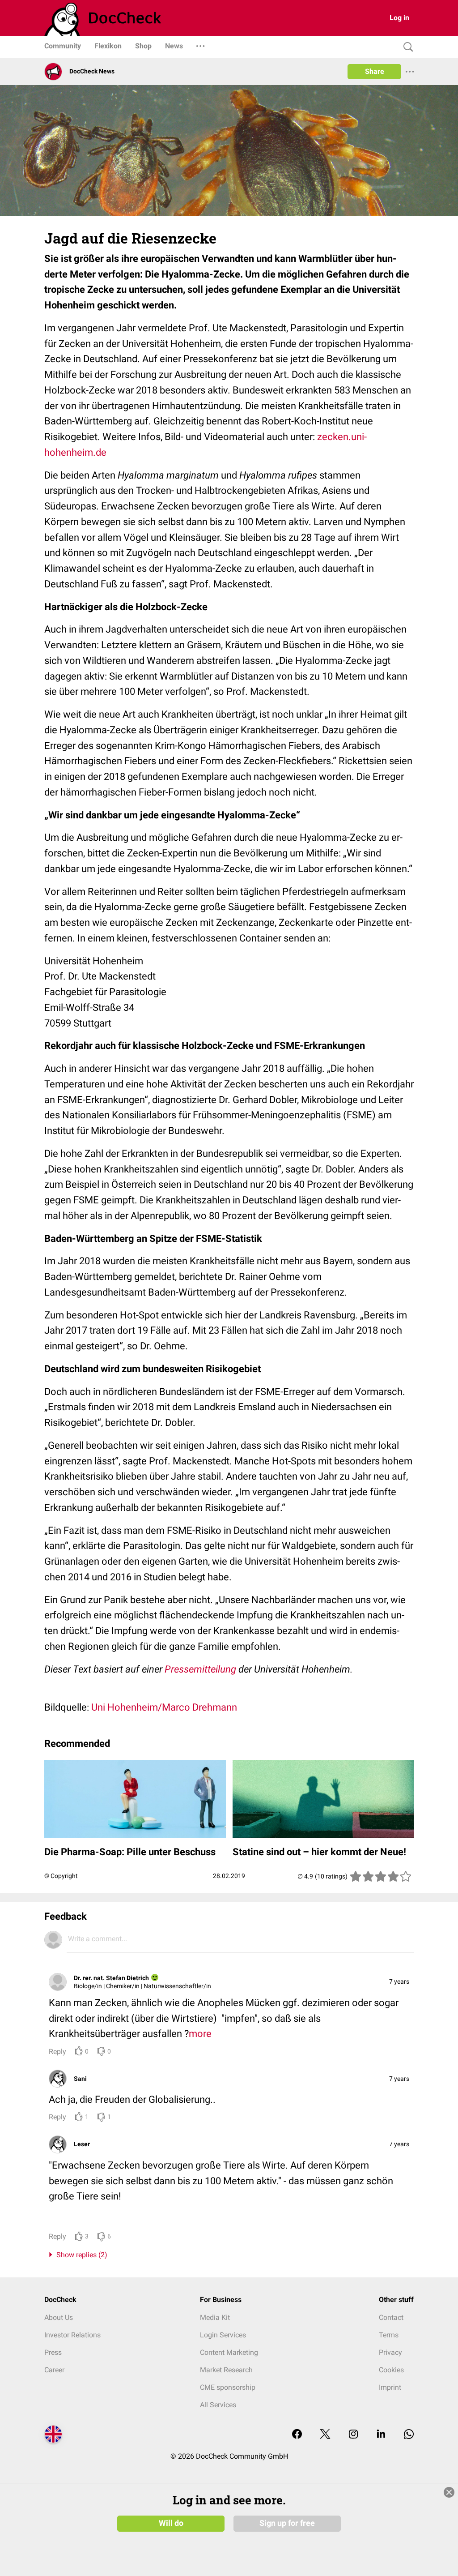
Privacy (390, 2352)
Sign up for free (287, 2523)
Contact (391, 2317)
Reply (57, 2052)
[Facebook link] (297, 2435)
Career (54, 2370)
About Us (59, 2317)
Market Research (226, 2370)
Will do (171, 2523)
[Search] (406, 47)
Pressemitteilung (200, 1669)
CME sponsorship (228, 2387)
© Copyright (61, 1876)
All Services (218, 2405)
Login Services (223, 2335)
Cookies (391, 2370)
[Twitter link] (325, 2435)
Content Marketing (229, 2352)
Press (53, 2352)
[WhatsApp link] (409, 2435)
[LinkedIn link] (381, 2435)
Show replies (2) (80, 2255)
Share (375, 71)
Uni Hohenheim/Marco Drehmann (164, 1707)
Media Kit (215, 2317)
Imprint (390, 2387)
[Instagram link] (353, 2435)
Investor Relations (72, 2335)
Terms (389, 2335)
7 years (399, 1981)
